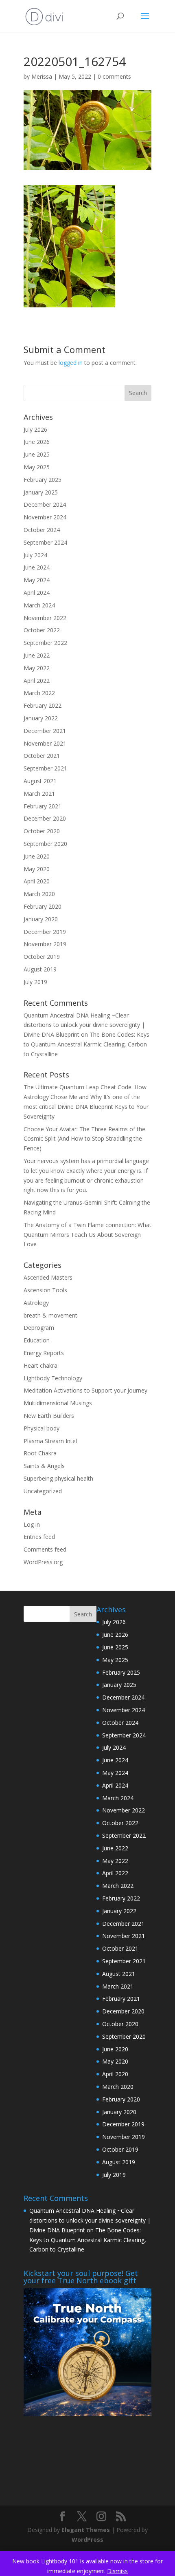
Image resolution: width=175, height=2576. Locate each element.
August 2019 (40, 969)
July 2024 (35, 555)
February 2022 (43, 705)
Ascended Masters (48, 1277)
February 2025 (43, 480)
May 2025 (37, 467)
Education (37, 1340)
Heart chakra (40, 1365)
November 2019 (45, 944)
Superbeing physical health (58, 1478)
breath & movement (50, 1315)
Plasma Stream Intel (50, 1441)
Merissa (42, 76)
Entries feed (39, 1537)
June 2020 (37, 856)
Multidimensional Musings (58, 1403)
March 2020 (39, 894)
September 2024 (45, 542)
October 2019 (42, 957)
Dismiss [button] (117, 2571)
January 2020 (41, 919)
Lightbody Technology (53, 1378)
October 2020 (42, 831)
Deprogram (39, 1328)
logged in (71, 363)
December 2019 (45, 932)
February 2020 (43, 906)
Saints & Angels (44, 1466)
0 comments (114, 76)
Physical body (42, 1428)
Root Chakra (40, 1453)
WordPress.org (43, 1562)
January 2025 (41, 492)
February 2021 (43, 806)
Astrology (36, 1303)
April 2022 (37, 681)
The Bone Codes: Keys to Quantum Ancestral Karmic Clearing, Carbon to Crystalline (86, 1044)
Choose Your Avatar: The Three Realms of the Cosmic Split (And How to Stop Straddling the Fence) (84, 1139)
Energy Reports (44, 1353)
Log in (32, 1524)
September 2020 (45, 844)
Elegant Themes (86, 2530)
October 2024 (42, 530)
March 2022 (39, 693)
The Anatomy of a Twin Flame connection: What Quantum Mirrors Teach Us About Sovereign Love (87, 1235)
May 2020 (37, 869)
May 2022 (37, 668)
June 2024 (37, 567)
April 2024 (37, 593)
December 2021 (45, 731)
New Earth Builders (49, 1416)
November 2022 (45, 618)
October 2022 (42, 630)
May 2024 (37, 580)
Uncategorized (43, 1491)
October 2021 (42, 756)
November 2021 (45, 743)
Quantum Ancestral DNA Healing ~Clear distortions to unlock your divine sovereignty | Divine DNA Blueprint (84, 1025)
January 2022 (41, 718)
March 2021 (39, 794)
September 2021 (45, 768)
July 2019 (35, 982)
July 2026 (35, 429)
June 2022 (37, 655)
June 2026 (37, 442)
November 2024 (45, 517)
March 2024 (39, 605)
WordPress (87, 2540)
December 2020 (45, 818)
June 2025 (37, 454)
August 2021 (40, 781)
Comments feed (45, 1549)
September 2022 (45, 643)
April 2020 (37, 881)
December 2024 (45, 504)
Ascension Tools (45, 1290)
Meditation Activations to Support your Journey (85, 1390)
